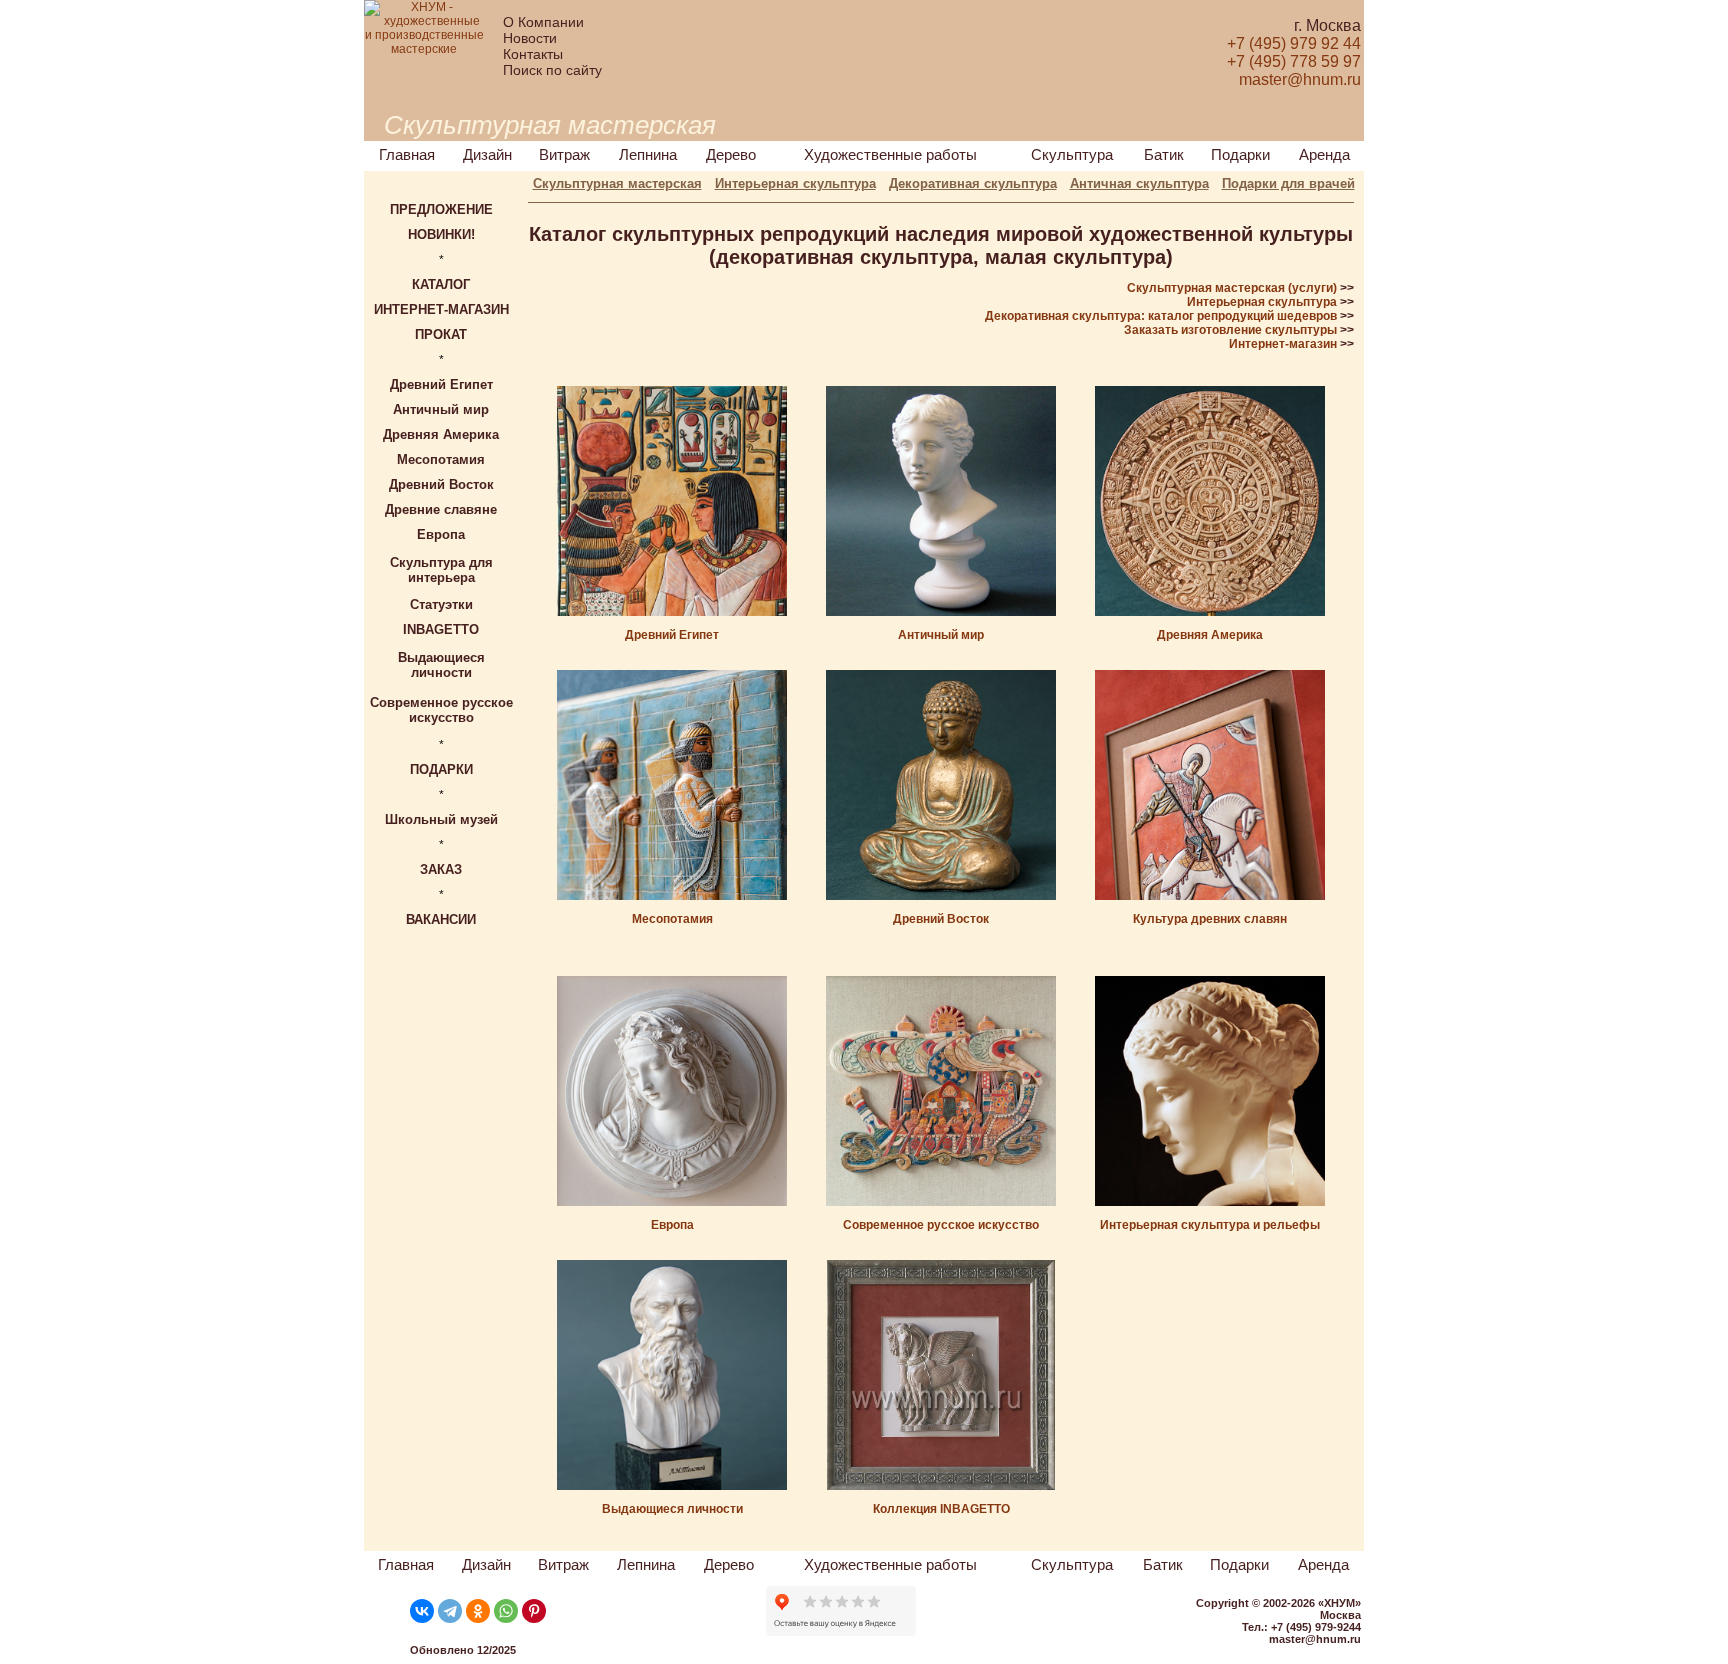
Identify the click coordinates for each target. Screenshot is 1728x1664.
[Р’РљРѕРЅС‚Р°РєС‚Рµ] (422, 1611)
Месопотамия (672, 919)
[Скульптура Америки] (1210, 612)
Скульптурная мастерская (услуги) (1232, 288)
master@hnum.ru (1315, 1639)
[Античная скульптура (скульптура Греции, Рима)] (941, 612)
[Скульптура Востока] (941, 896)
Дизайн (487, 154)
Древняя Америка (1210, 635)
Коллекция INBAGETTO (941, 1509)
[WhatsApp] (506, 1611)
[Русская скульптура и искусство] (941, 1202)
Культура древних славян (1210, 919)
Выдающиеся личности (672, 1509)
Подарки (1240, 154)
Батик (1164, 154)
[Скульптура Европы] (672, 1202)
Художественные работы (890, 154)
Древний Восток (941, 919)
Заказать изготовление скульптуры (1230, 330)
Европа (672, 1225)
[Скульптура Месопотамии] (672, 896)
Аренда (1324, 154)
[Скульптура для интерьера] (1210, 1202)
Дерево (731, 154)
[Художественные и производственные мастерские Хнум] (424, 49)
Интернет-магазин (1283, 344)
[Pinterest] (534, 1611)
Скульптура (1072, 154)
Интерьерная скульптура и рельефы (1210, 1225)
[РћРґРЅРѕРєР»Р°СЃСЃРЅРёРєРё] (478, 1611)
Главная (407, 154)
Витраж (564, 154)
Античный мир (941, 635)
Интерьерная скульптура (1262, 302)
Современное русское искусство (941, 1225)
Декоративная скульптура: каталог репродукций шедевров (1161, 316)
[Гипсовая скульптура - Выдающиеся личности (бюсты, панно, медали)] (672, 1486)
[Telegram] (450, 1611)
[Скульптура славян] (1210, 896)
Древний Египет (672, 635)
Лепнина (648, 154)
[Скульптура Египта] (672, 612)
